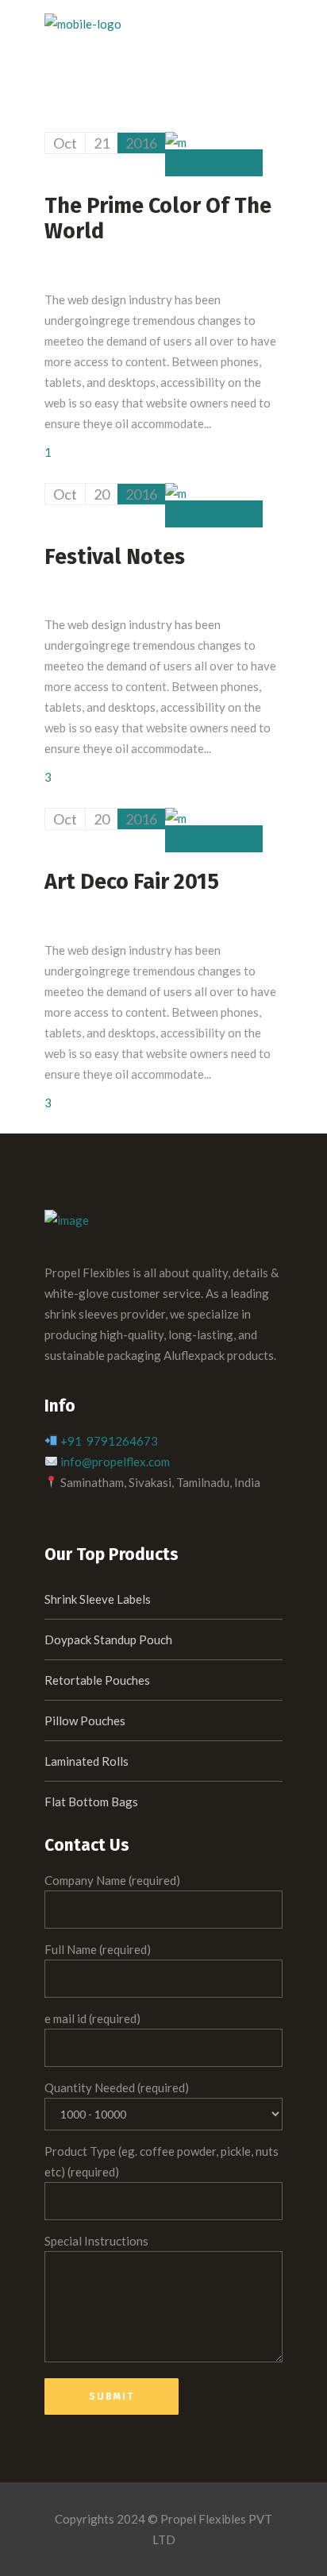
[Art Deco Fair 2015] (176, 818)
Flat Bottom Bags (91, 1802)
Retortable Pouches (97, 1680)
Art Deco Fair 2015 (132, 882)
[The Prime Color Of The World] (176, 142)
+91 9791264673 (109, 1441)
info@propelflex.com (115, 1462)
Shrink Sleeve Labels (98, 1599)
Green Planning (214, 163)
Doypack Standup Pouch (108, 1639)
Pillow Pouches (85, 1721)
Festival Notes (115, 557)
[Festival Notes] (176, 493)
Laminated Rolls (87, 1761)
